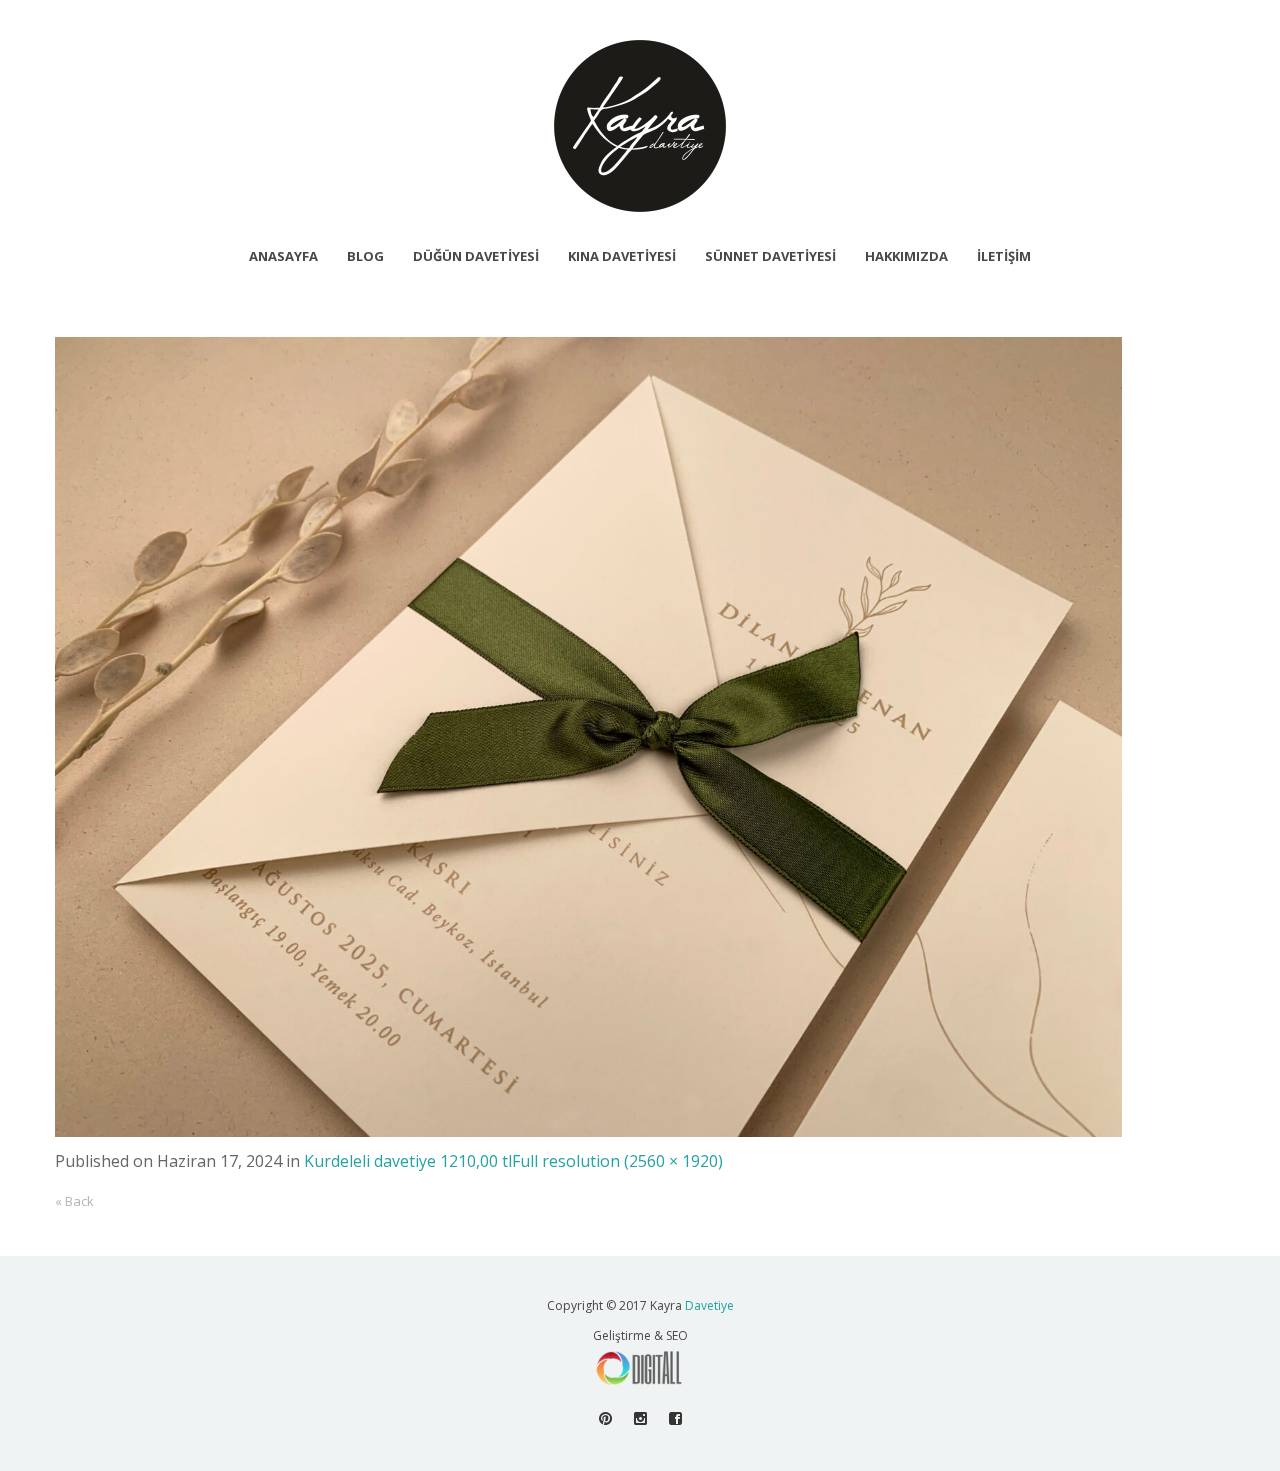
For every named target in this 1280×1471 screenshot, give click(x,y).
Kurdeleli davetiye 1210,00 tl (408, 1161)
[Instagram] (640, 1418)
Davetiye (709, 1305)
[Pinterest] (605, 1418)
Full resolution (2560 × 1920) (617, 1161)
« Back (74, 1201)
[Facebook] (675, 1418)
